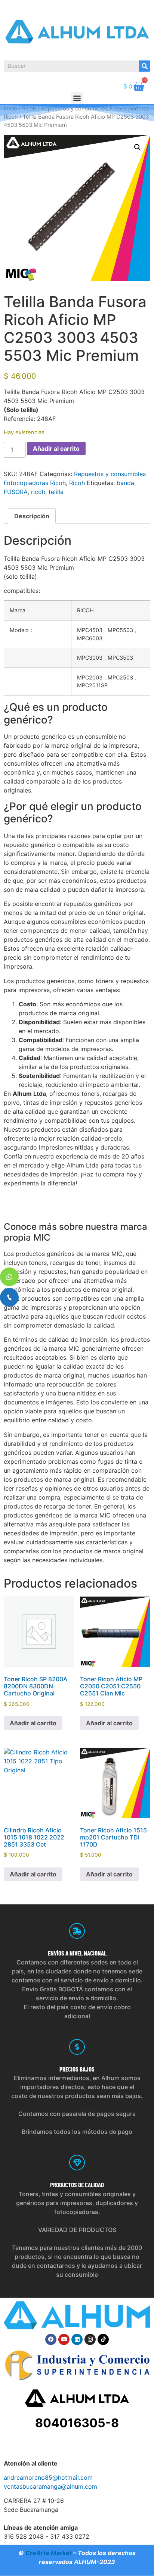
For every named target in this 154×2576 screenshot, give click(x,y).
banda (125, 483)
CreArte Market (49, 2553)
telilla (56, 492)
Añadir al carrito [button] (33, 1723)
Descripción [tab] (32, 516)
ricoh (38, 492)
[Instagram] (90, 2339)
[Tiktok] (103, 2339)
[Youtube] (64, 2339)
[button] (77, 98)
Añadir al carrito (56, 448)
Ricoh (77, 483)
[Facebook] (51, 2339)
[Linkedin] (77, 2339)
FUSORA (16, 492)
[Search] (145, 66)
